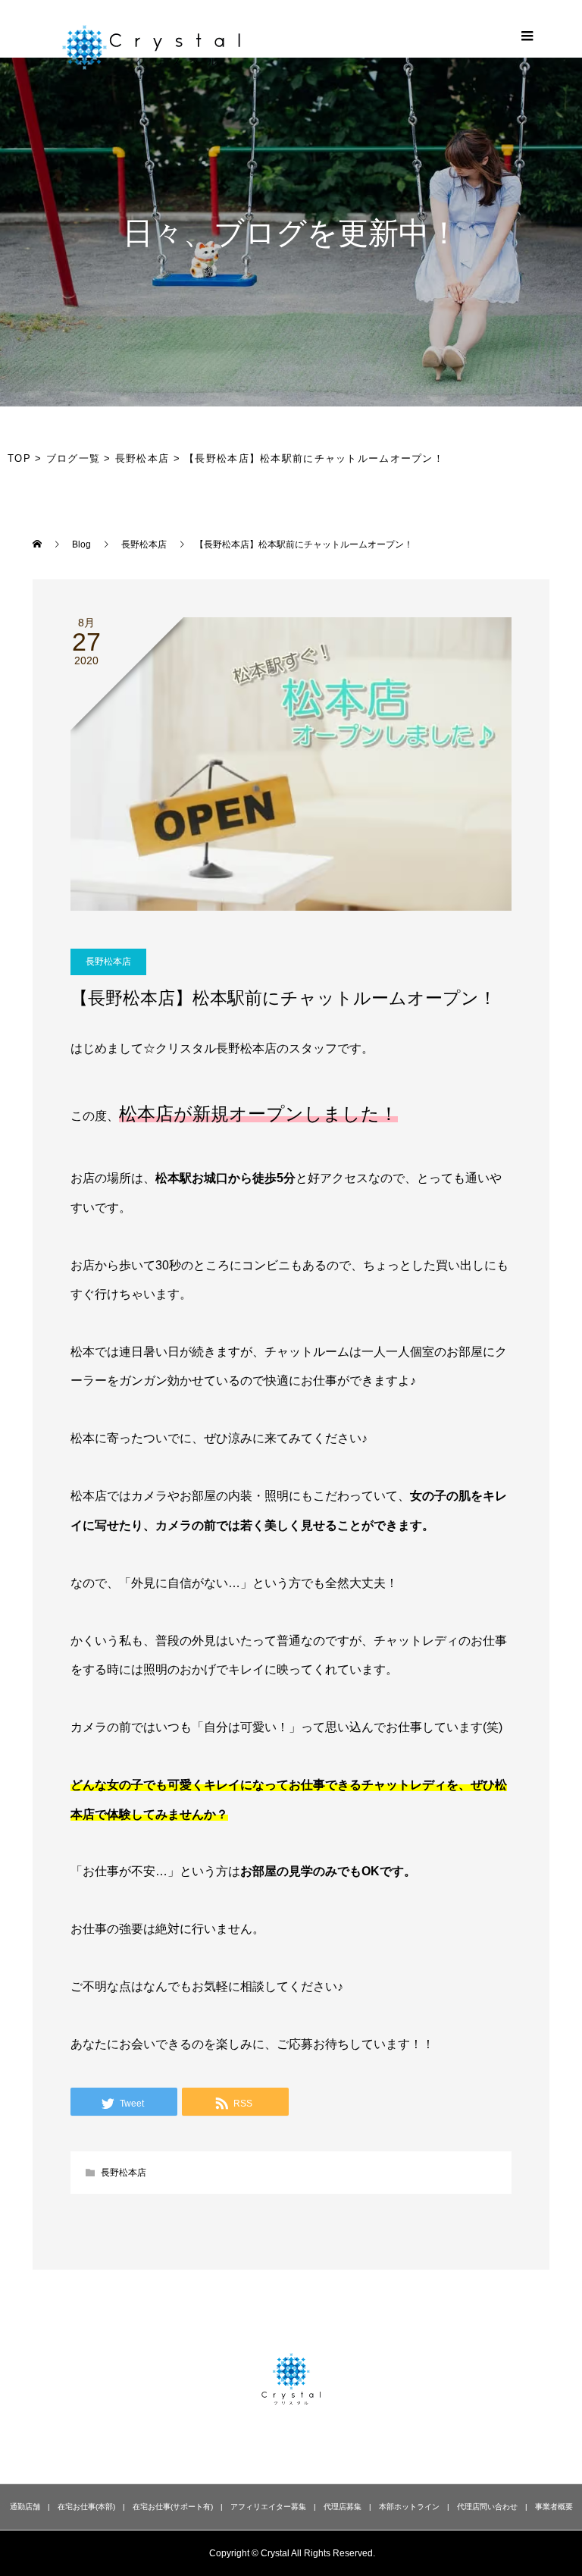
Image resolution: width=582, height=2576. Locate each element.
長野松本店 (108, 962)
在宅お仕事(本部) (86, 2507)
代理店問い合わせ (487, 2507)
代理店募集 (343, 2507)
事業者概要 (554, 2507)
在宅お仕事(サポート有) (173, 2507)
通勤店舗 (25, 2507)
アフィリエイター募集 (268, 2507)
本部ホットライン (409, 2507)
